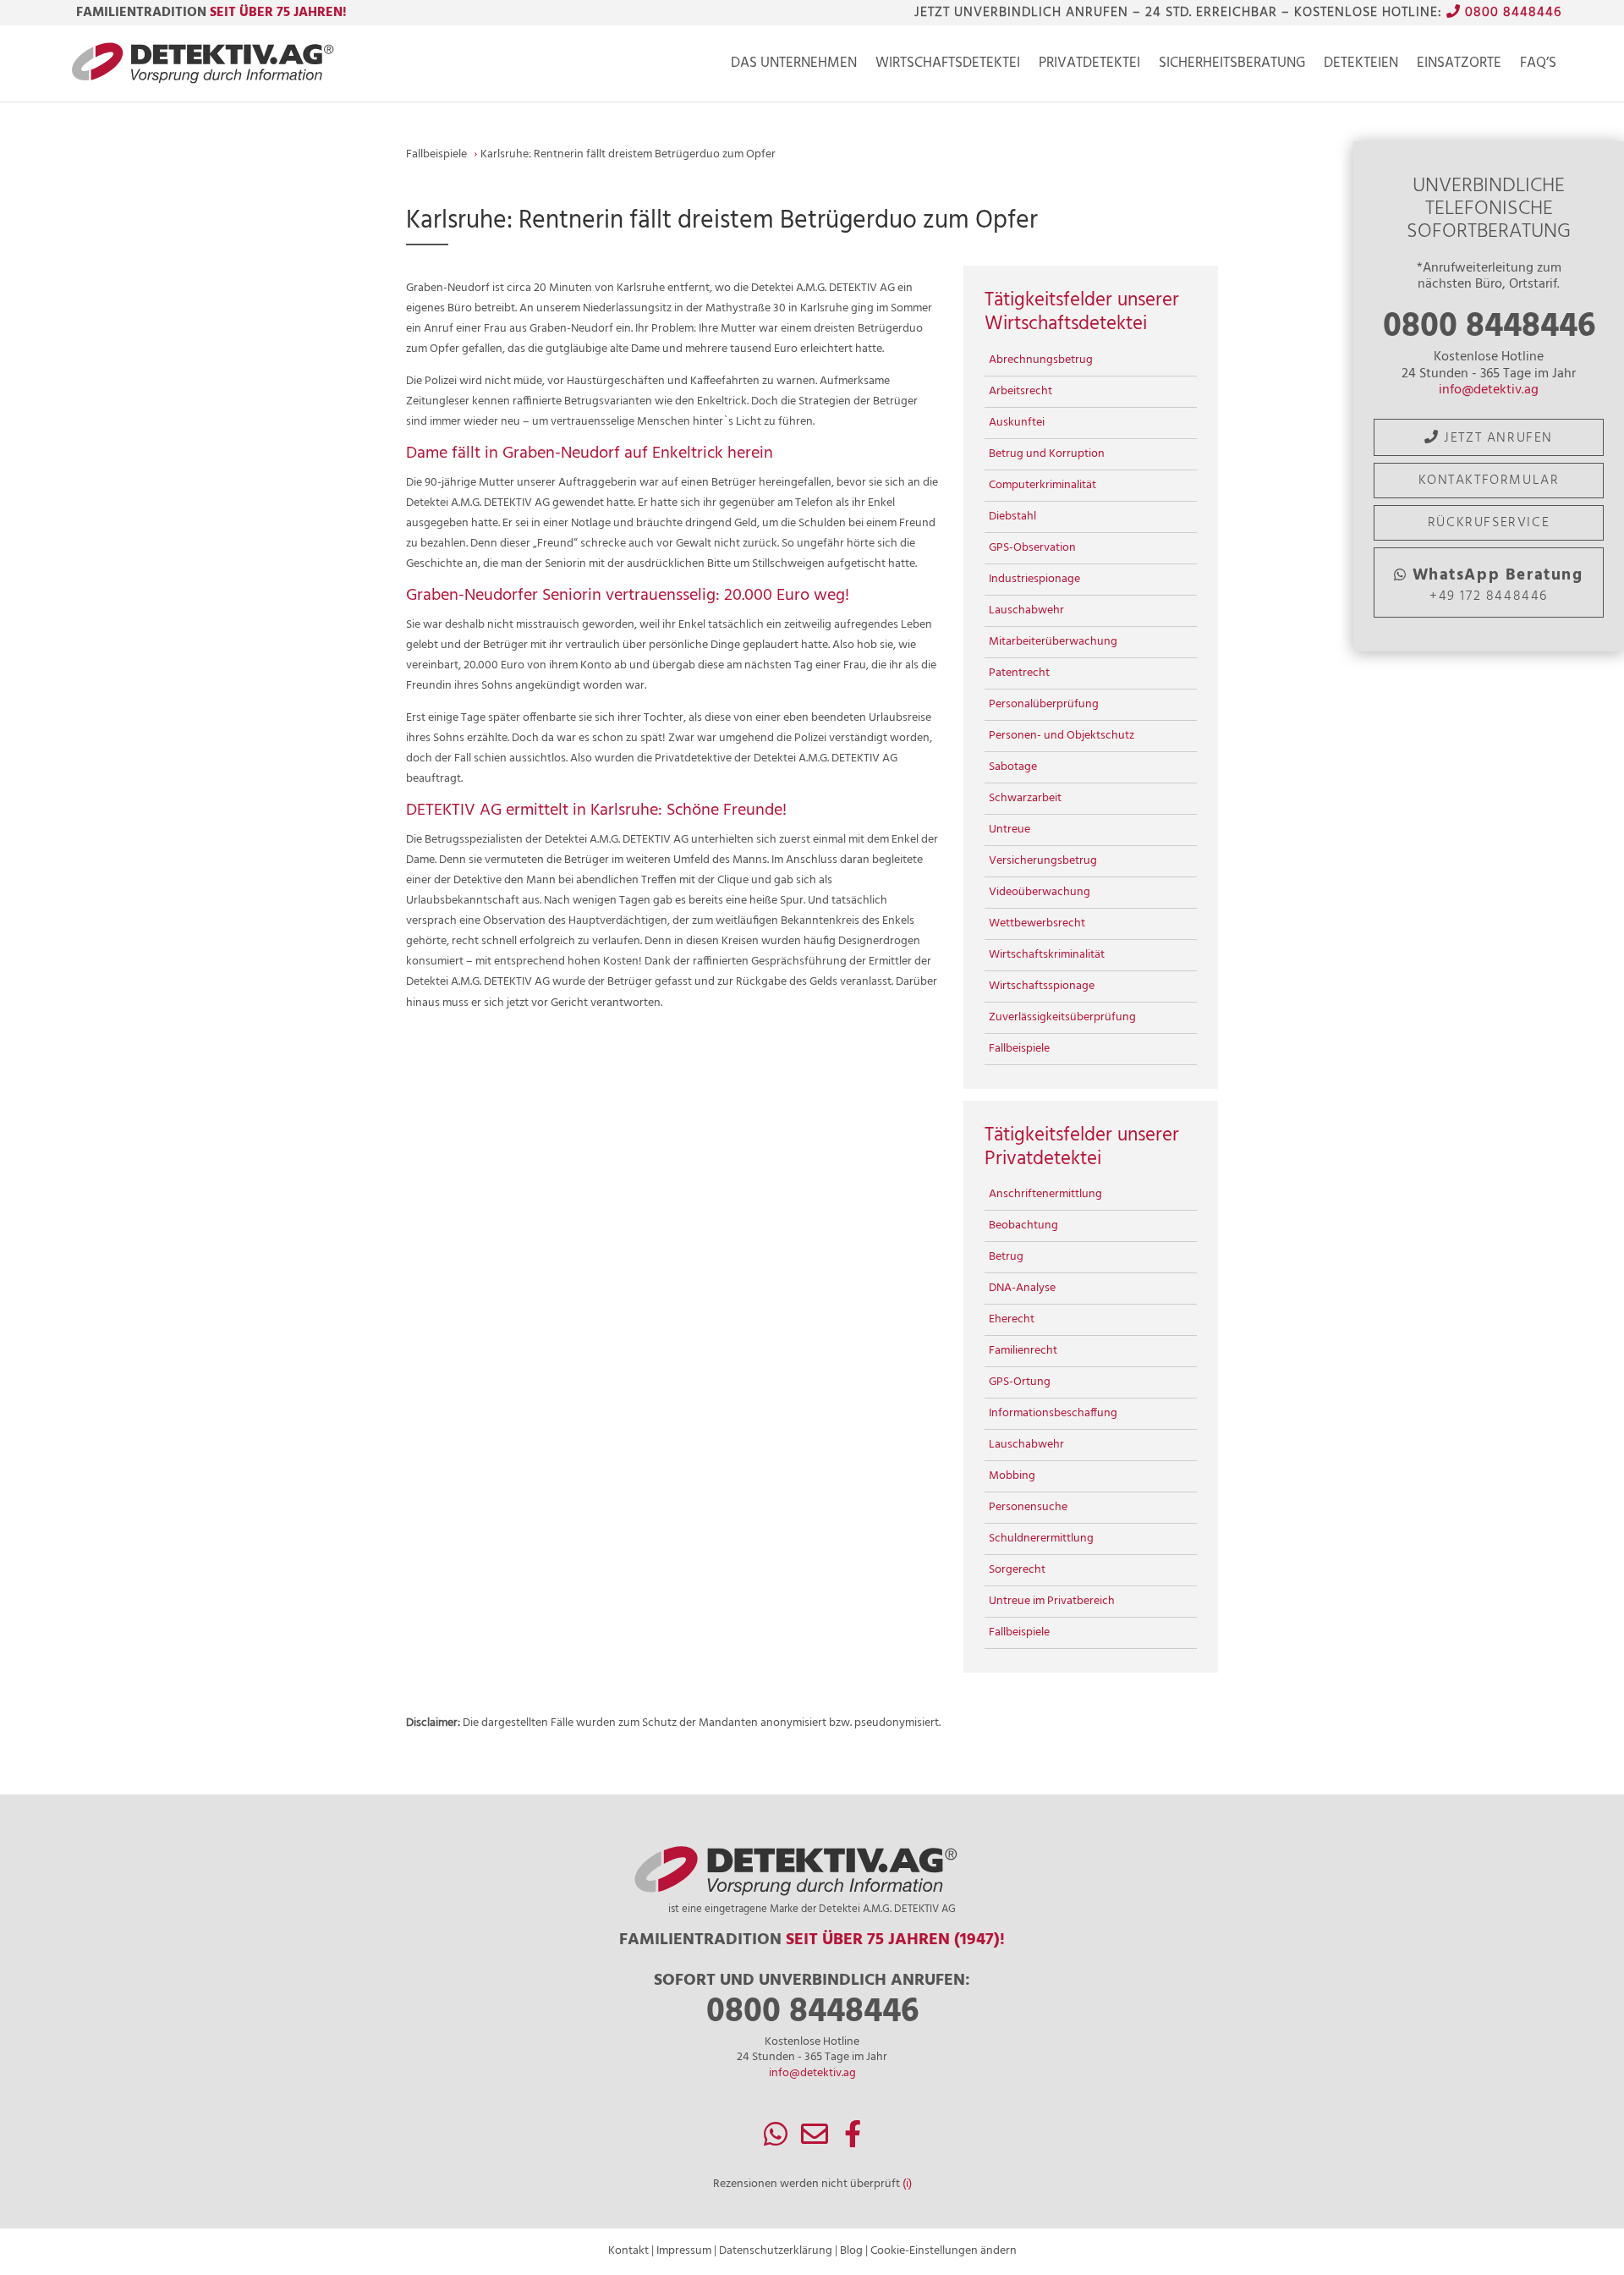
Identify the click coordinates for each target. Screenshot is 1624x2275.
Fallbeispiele (1019, 1049)
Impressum (684, 2251)
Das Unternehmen (794, 66)
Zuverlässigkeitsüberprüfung (1062, 1017)
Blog (851, 2251)
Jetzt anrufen (1496, 438)
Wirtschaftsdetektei (948, 66)
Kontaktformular (1489, 481)
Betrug (1006, 1257)
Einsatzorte (1459, 66)
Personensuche (1028, 1507)
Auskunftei (1017, 423)
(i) (907, 2184)
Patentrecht (1019, 673)
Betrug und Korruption (1047, 454)
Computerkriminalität (1042, 485)
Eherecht (1012, 1319)
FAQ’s (1538, 66)
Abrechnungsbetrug (1041, 360)
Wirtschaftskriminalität (1047, 955)
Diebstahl (1012, 517)
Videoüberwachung (1040, 892)
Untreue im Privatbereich (1052, 1601)
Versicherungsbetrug (1043, 861)
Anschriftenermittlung (1045, 1194)
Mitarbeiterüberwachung (1053, 642)
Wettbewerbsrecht (1037, 923)
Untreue (1010, 830)
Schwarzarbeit (1025, 798)
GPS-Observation (1032, 548)
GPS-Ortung (1020, 1382)
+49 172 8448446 (1498, 585)
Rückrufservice (1489, 523)
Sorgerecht (1017, 1570)
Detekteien (1361, 66)
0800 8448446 (1511, 13)
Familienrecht (1023, 1351)
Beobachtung (1023, 1225)
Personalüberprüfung (1044, 704)
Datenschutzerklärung (776, 2251)
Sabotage (1013, 767)
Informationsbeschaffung (1053, 1413)
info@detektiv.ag (1489, 390)
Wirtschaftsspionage (1042, 986)
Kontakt (628, 2251)
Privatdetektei (1089, 66)
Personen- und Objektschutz (1062, 736)
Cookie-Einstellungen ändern (944, 2251)
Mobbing (1012, 1476)
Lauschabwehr (1026, 610)
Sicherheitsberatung (1232, 66)
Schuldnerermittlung (1041, 1539)
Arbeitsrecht (1020, 391)
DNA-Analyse (1022, 1288)
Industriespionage (1034, 579)
